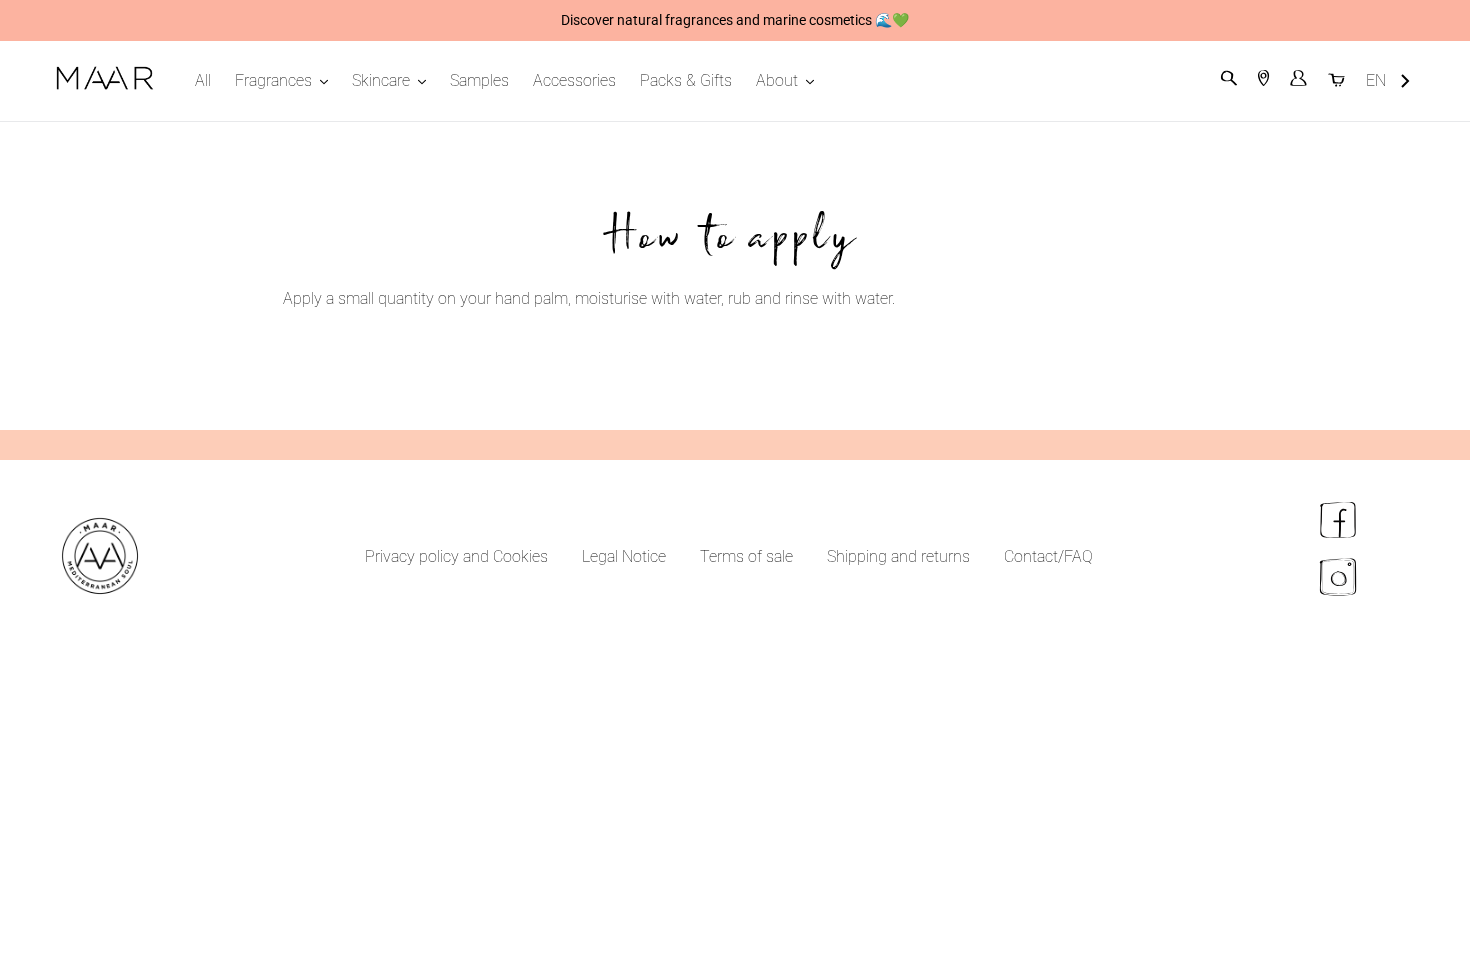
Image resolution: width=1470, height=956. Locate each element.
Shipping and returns (898, 556)
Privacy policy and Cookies (456, 556)
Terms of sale (746, 556)
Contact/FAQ (1048, 556)
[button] (1388, 81)
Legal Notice (624, 556)
